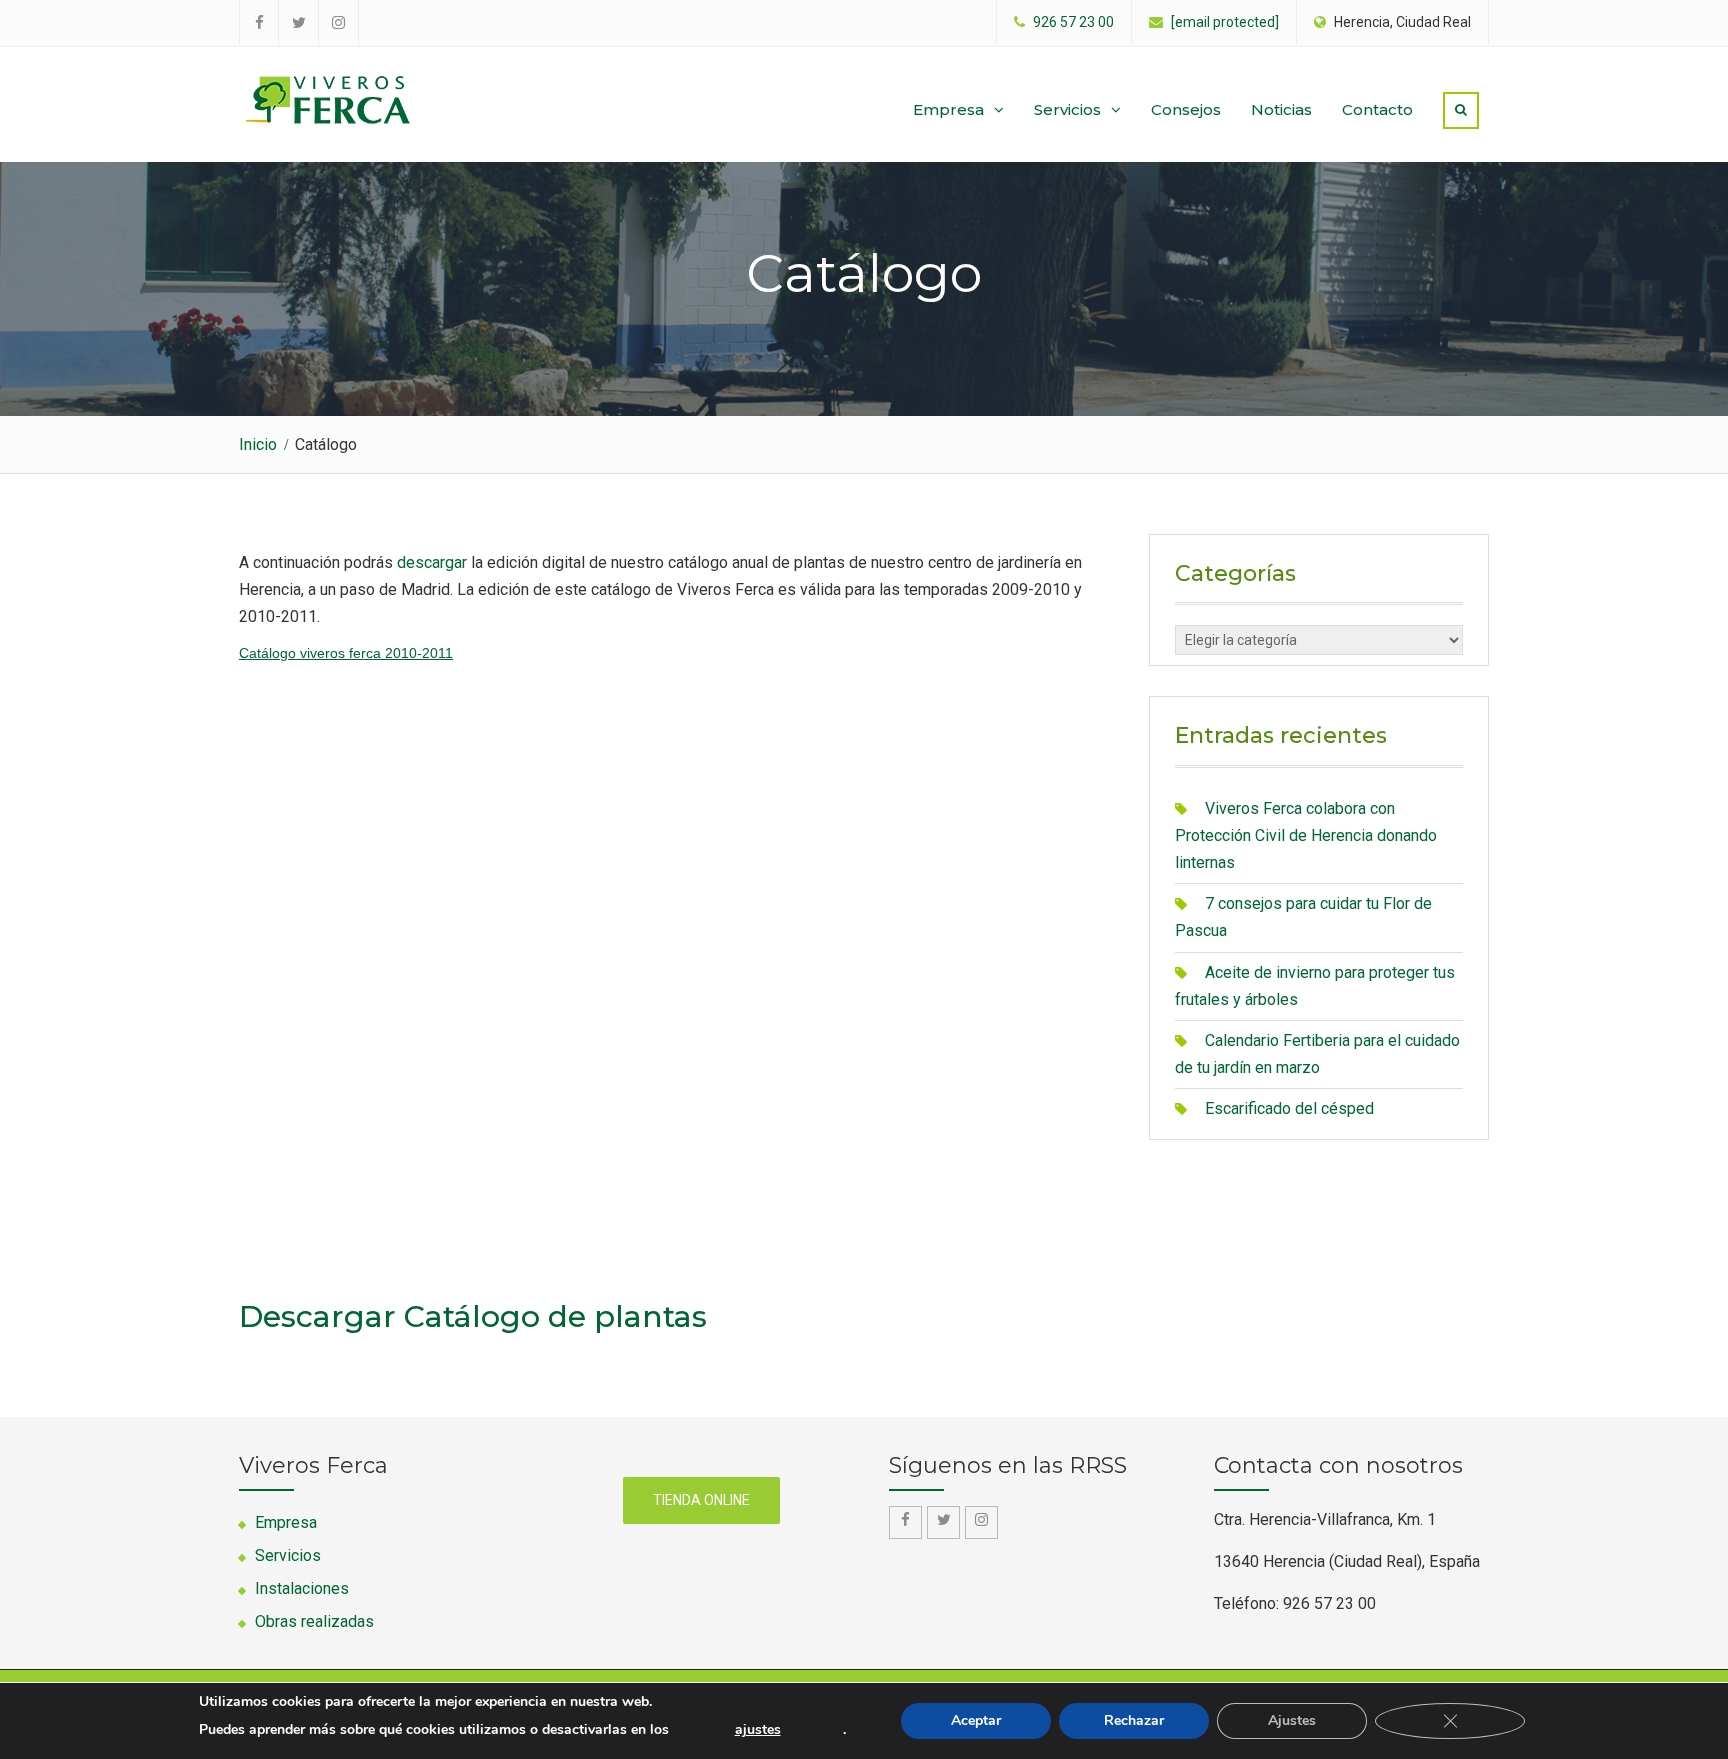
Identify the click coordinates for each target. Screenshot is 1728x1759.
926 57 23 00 (1073, 22)
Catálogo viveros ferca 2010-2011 (346, 653)
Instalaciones (302, 1588)
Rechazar (1134, 1720)
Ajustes (1292, 1720)
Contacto (1377, 109)
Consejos (1186, 109)
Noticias (1281, 109)
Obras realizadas (314, 1621)
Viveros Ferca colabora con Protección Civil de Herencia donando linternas (1306, 835)
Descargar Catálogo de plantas (473, 1316)
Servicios (1067, 109)
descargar (432, 562)
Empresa (948, 109)
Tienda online (701, 1500)
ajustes (758, 1730)
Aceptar (976, 1720)
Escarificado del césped (1289, 1108)
